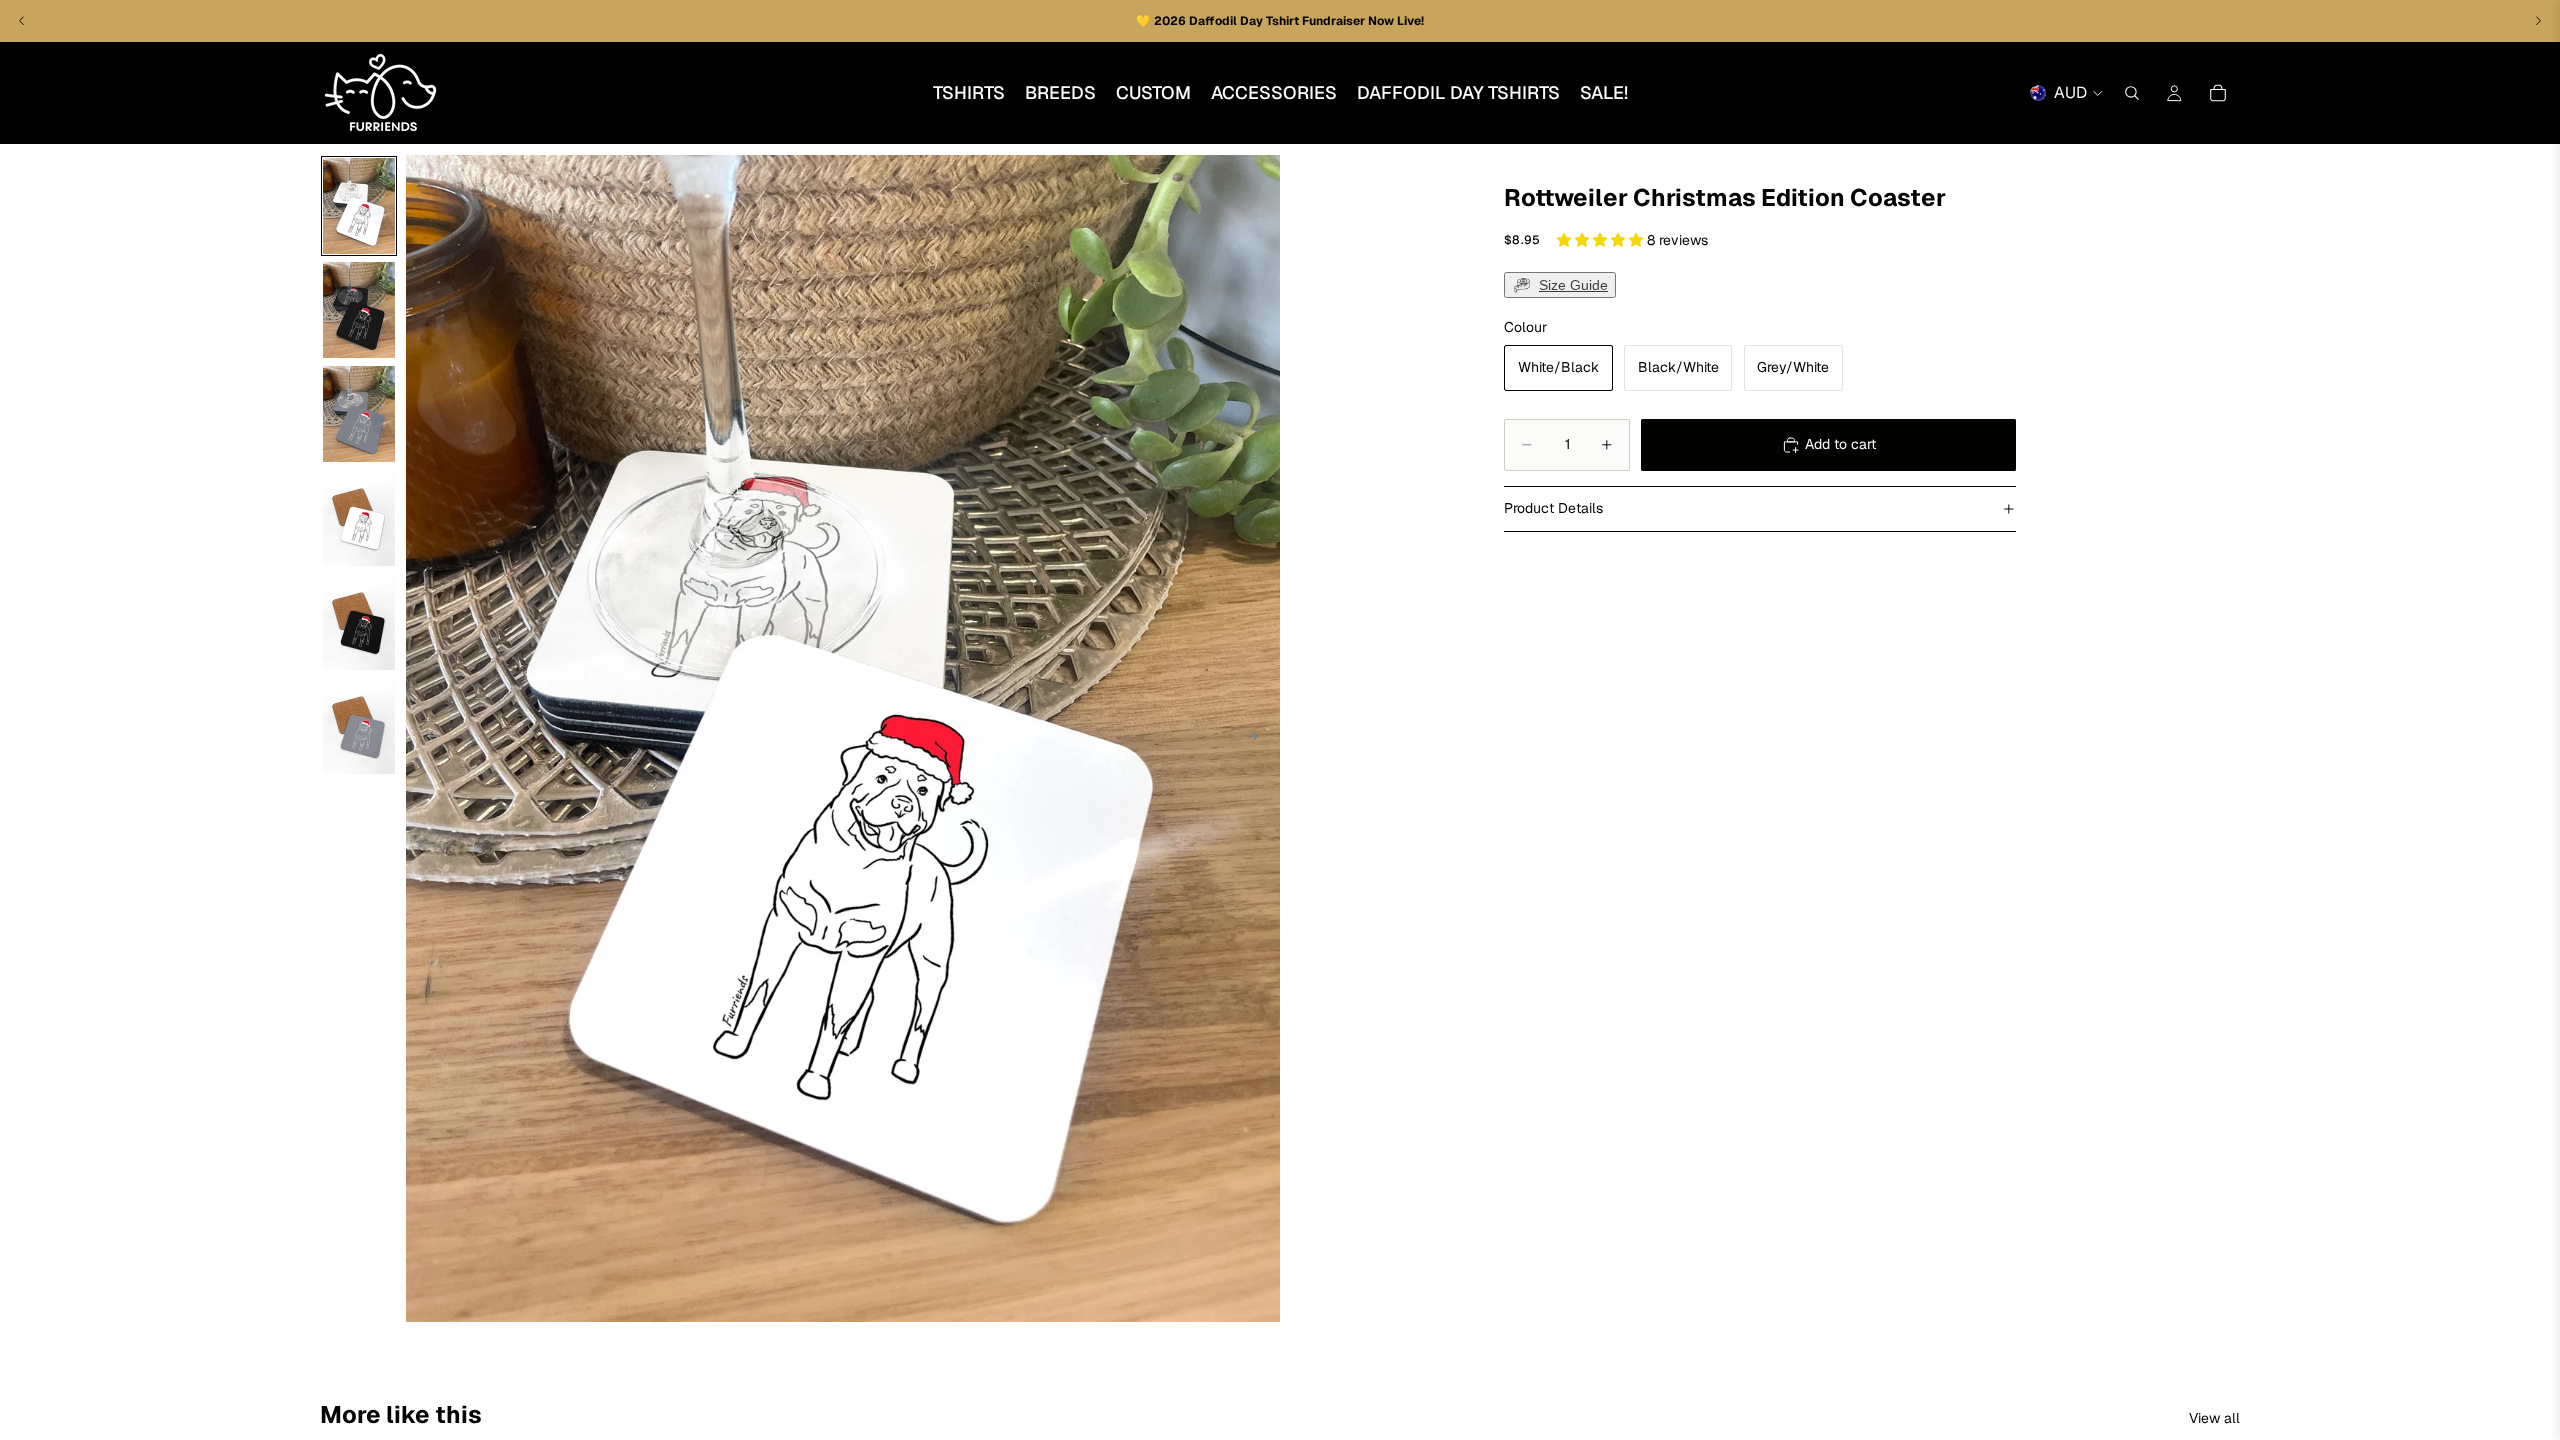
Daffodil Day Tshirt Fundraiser (1278, 21)
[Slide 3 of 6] (359, 414)
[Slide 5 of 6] (359, 622)
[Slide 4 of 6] (359, 518)
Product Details (1553, 508)
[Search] (2132, 93)
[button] (1602, 240)
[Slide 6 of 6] (359, 726)
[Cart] (2218, 93)
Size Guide (1573, 285)
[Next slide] (1258, 739)
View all (2214, 1418)
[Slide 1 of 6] (359, 206)
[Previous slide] (428, 739)
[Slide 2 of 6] (359, 310)
